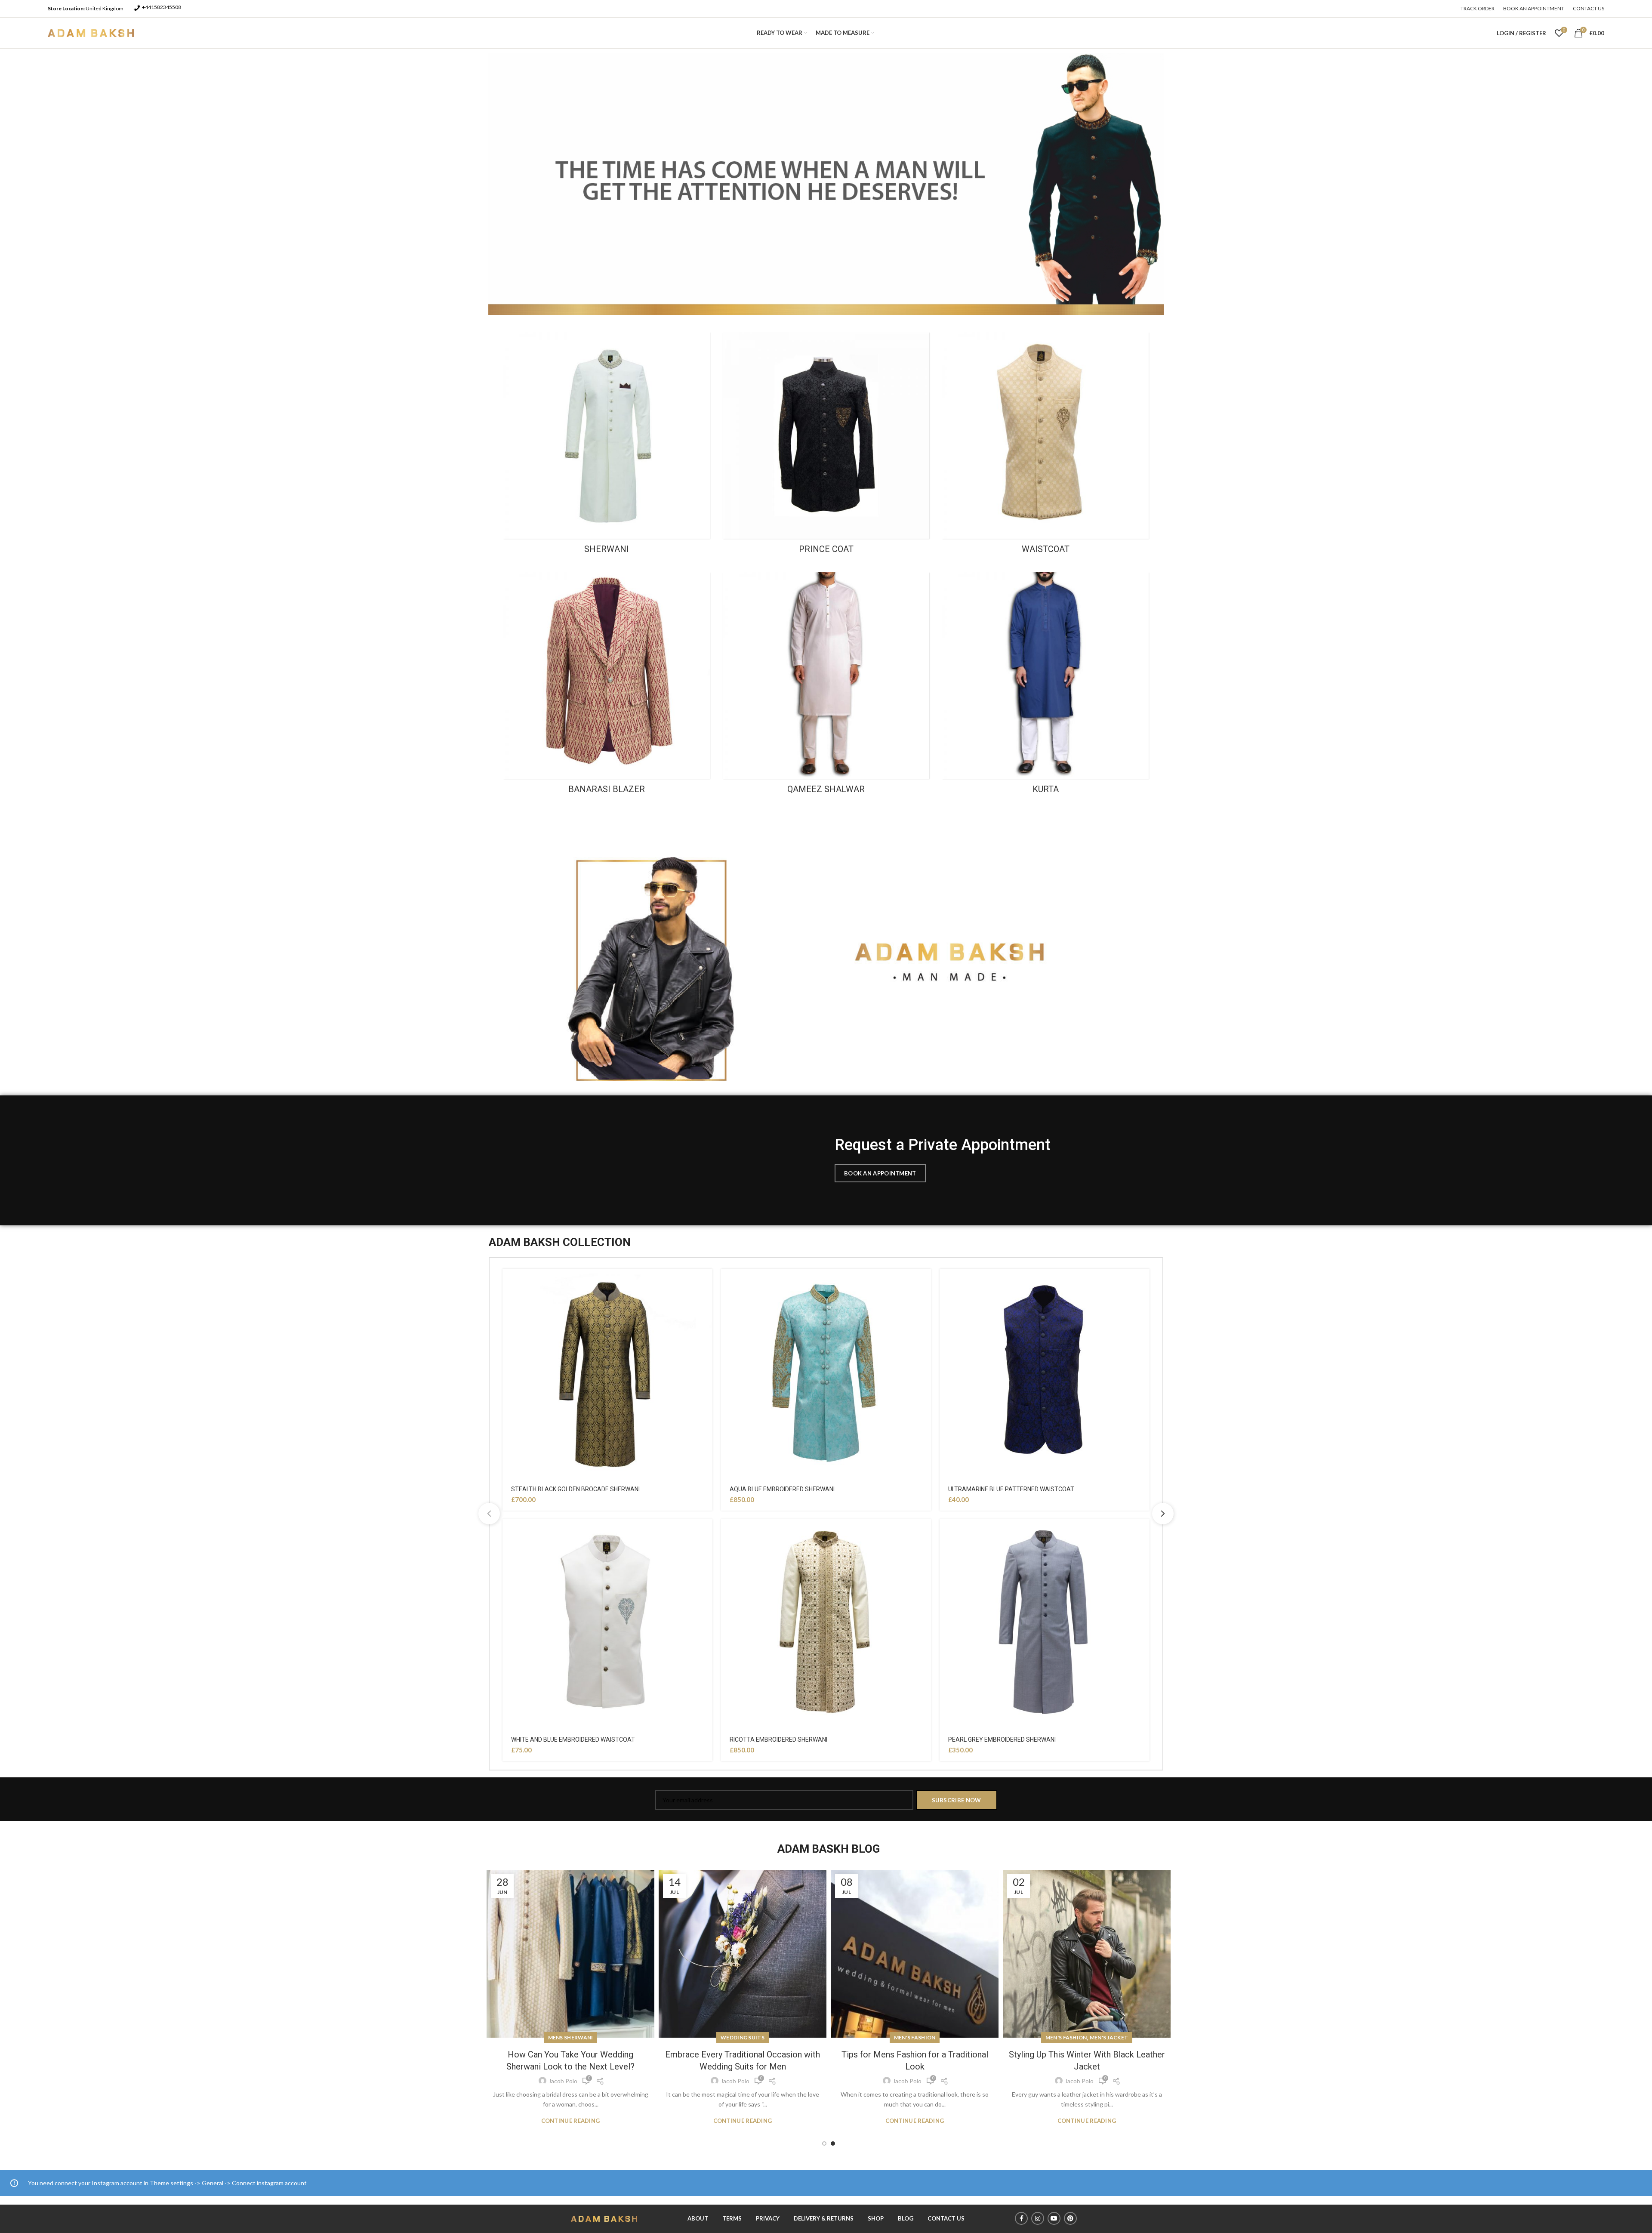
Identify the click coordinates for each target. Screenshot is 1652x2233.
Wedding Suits (570, 2037)
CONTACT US (946, 2218)
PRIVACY (768, 2218)
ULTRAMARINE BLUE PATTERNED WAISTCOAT (1011, 1489)
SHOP (876, 2218)
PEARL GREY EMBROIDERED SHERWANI (1002, 1740)
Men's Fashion (743, 2037)
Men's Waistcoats (1087, 2037)
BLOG (906, 2218)
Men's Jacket (937, 2037)
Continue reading (571, 2121)
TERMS (732, 2218)
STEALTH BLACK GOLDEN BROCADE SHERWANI (575, 1489)
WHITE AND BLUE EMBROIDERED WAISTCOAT (573, 1740)
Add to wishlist (706, 1283)
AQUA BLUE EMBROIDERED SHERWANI (782, 1489)
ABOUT (698, 2218)
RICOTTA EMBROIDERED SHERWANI (778, 1740)
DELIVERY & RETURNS (824, 2218)
